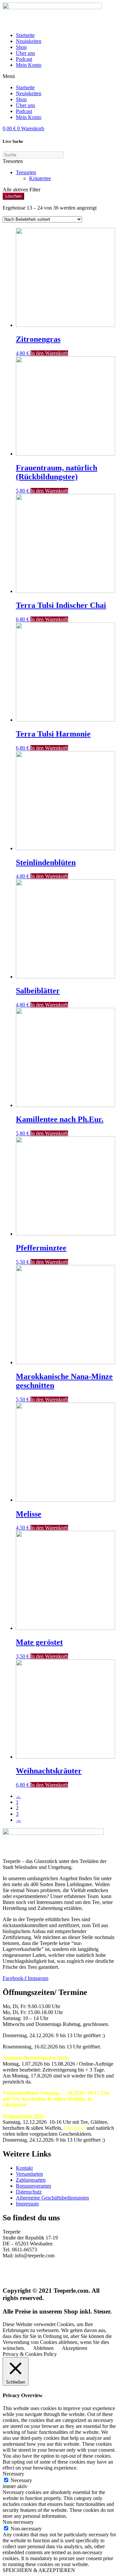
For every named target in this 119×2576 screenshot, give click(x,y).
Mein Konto (29, 65)
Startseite (25, 35)
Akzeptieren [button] (75, 2348)
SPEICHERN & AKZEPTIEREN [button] (39, 2570)
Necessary (21, 2480)
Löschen (13, 196)
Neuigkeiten (29, 41)
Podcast (24, 59)
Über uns (25, 53)
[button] (59, 76)
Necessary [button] (13, 2474)
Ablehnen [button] (43, 2348)
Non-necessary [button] (18, 2522)
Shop (21, 47)
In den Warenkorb (49, 353)
